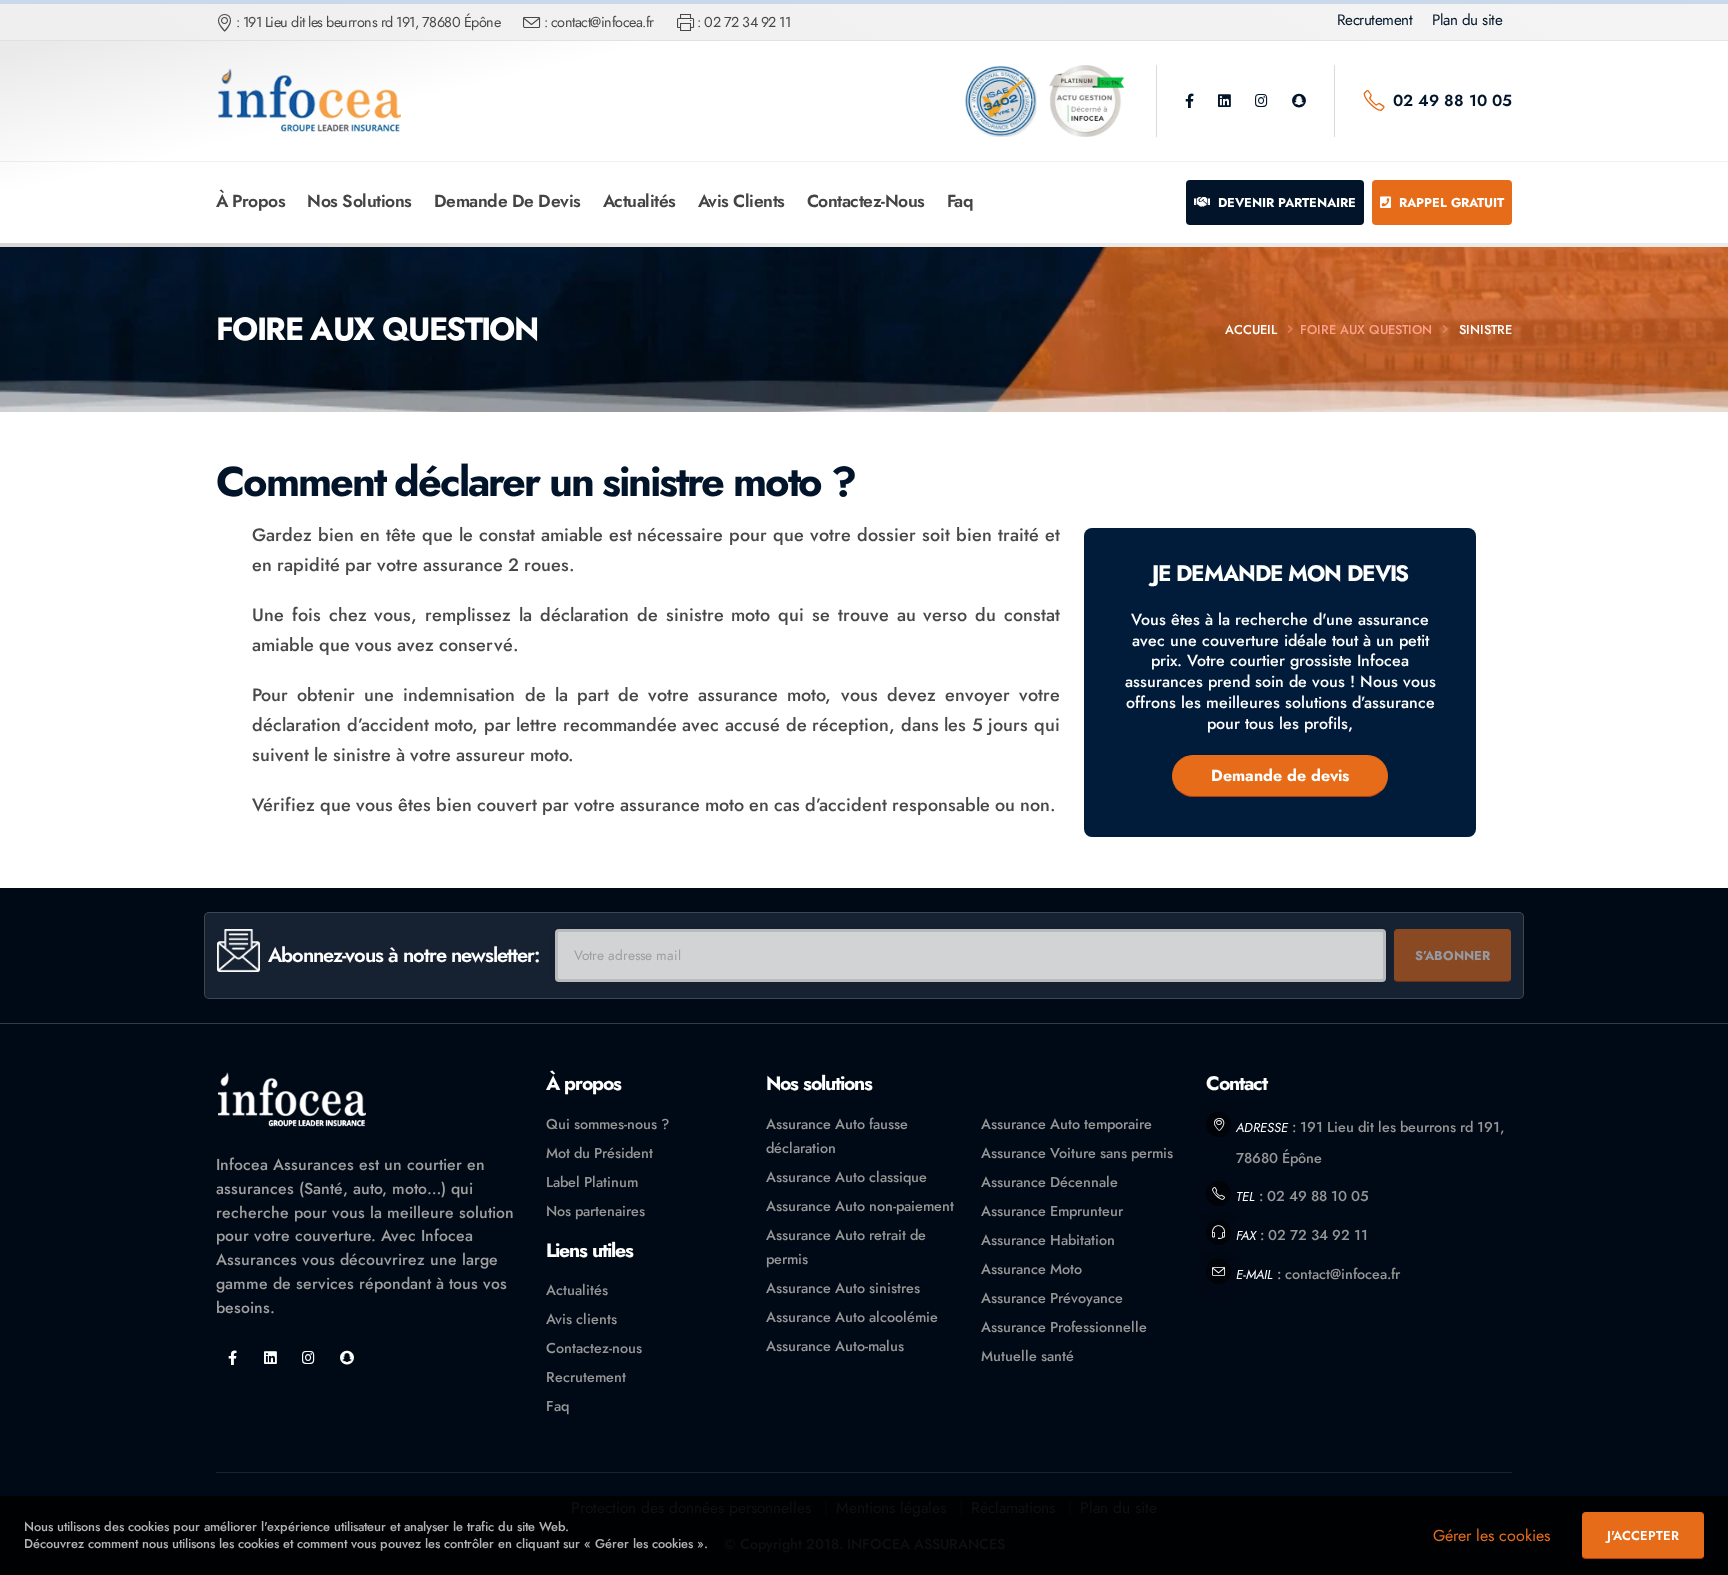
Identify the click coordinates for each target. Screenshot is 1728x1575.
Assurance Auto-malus (835, 1346)
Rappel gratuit (1449, 202)
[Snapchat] (1299, 101)
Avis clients (741, 201)
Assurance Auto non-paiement (860, 1206)
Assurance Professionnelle (1064, 1327)
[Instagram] (1261, 101)
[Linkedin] (1224, 101)
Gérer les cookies (1491, 1535)
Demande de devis (507, 201)
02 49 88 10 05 (1452, 100)
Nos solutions (359, 201)
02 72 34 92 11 (1318, 1235)
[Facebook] (1189, 101)
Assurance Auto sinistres (843, 1288)
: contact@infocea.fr (599, 22)
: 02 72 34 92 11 (743, 22)
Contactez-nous (866, 201)
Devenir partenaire (1285, 202)
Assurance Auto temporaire (1066, 1124)
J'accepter (1643, 1535)
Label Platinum (592, 1182)
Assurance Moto (1031, 1269)
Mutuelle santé (1027, 1356)
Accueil (1251, 329)
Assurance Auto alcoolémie (852, 1317)
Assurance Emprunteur (1052, 1211)
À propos (250, 201)
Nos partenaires (595, 1211)
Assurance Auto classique (846, 1177)
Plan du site (1467, 20)
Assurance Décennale (1049, 1182)
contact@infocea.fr (1342, 1274)
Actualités (639, 201)
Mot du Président (599, 1153)
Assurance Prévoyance (1052, 1298)
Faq (960, 201)
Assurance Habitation (1048, 1240)
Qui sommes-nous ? (607, 1124)
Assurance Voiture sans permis (1077, 1153)
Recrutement (1375, 20)
